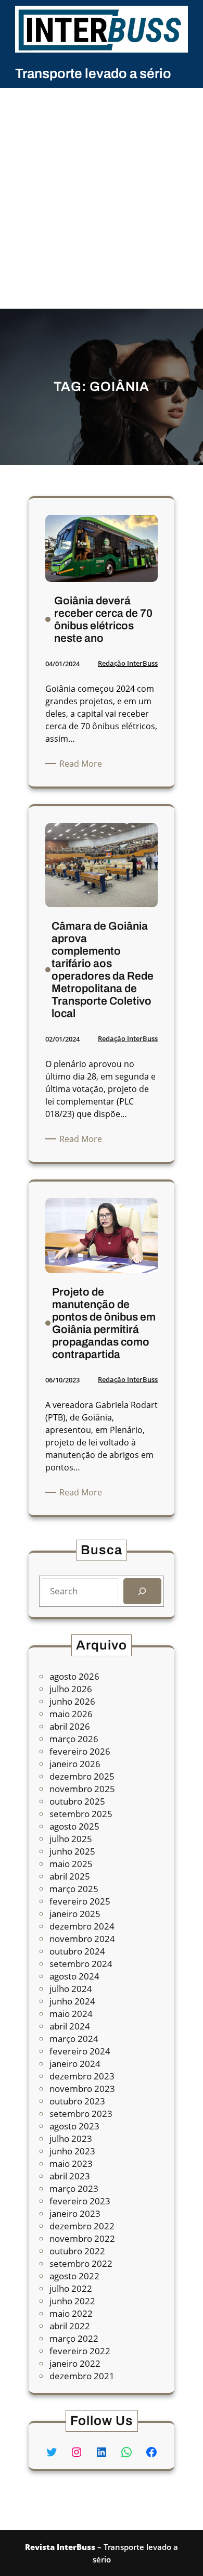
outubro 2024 (77, 1951)
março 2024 (74, 2039)
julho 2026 (71, 1689)
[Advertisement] (102, 202)
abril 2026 (70, 1726)
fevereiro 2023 (80, 2201)
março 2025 (74, 1889)
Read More (83, 764)
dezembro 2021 (82, 2376)
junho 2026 (72, 1701)
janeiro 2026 (75, 1764)
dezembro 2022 (82, 2226)
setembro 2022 (81, 2263)
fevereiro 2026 (80, 1751)
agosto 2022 (74, 2276)
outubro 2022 (77, 2251)
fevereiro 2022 (80, 2351)
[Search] (142, 1591)
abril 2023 (70, 2176)
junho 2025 (72, 1851)
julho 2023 (71, 2139)
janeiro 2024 (75, 2064)
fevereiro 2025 (80, 1901)
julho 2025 (71, 1839)
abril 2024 (70, 2026)
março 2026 (74, 1739)
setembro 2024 (81, 1964)
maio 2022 (71, 2313)
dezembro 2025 (82, 1776)
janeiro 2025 (75, 1914)
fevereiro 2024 (80, 2051)
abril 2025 (70, 1876)
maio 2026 (71, 1714)
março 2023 (74, 2188)
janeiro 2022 (75, 2363)
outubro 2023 (77, 2101)
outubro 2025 (77, 1801)
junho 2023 (72, 2151)
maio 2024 (71, 2014)
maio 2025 (71, 1864)
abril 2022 (70, 2326)
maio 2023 (71, 2163)
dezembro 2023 (82, 2076)
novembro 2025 (82, 1789)
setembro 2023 (81, 2114)
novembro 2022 (82, 2238)
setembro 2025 (81, 1814)
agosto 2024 (74, 1976)
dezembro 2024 (82, 1926)
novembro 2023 (82, 2089)
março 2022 (74, 2338)
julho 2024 (71, 1989)
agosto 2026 (74, 1676)
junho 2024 (72, 2001)
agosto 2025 (74, 1826)
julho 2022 (71, 2288)
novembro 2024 (82, 1939)
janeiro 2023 (75, 2213)
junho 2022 (72, 2301)
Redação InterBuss (128, 663)
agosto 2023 (74, 2126)
